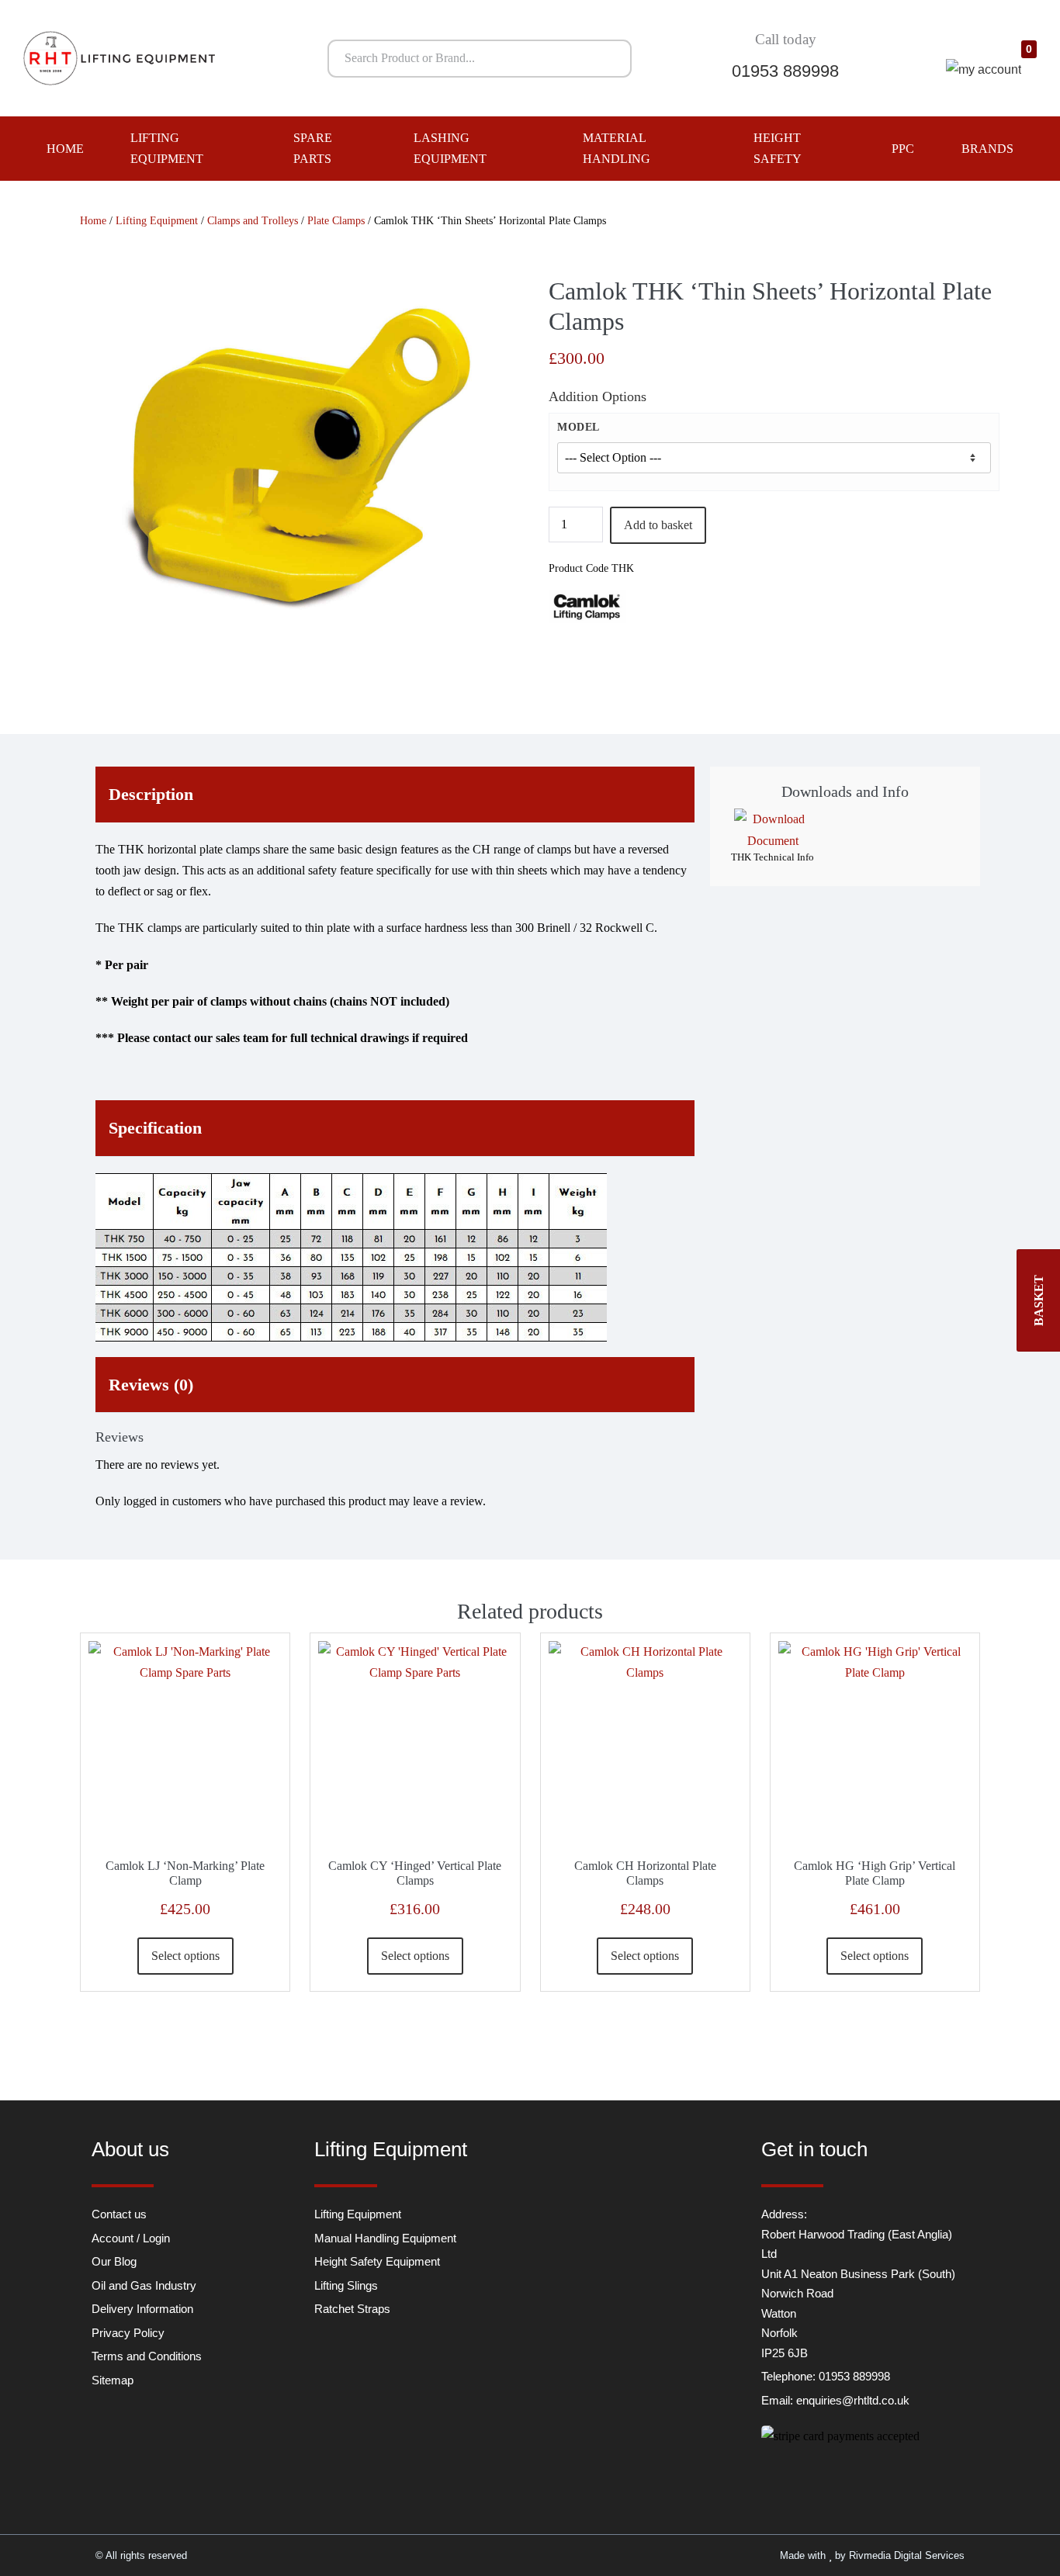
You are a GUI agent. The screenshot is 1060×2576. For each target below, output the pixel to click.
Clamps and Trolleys (253, 221)
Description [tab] (151, 794)
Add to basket (658, 525)
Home (65, 149)
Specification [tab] (155, 1128)
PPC (903, 149)
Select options (185, 1956)
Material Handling (617, 148)
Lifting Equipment (167, 148)
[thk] (286, 470)
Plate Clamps (336, 221)
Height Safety (778, 148)
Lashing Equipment (450, 148)
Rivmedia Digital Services (907, 2555)
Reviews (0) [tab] (151, 1385)
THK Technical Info (772, 857)
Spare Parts (313, 148)
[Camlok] (587, 606)
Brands (987, 149)
